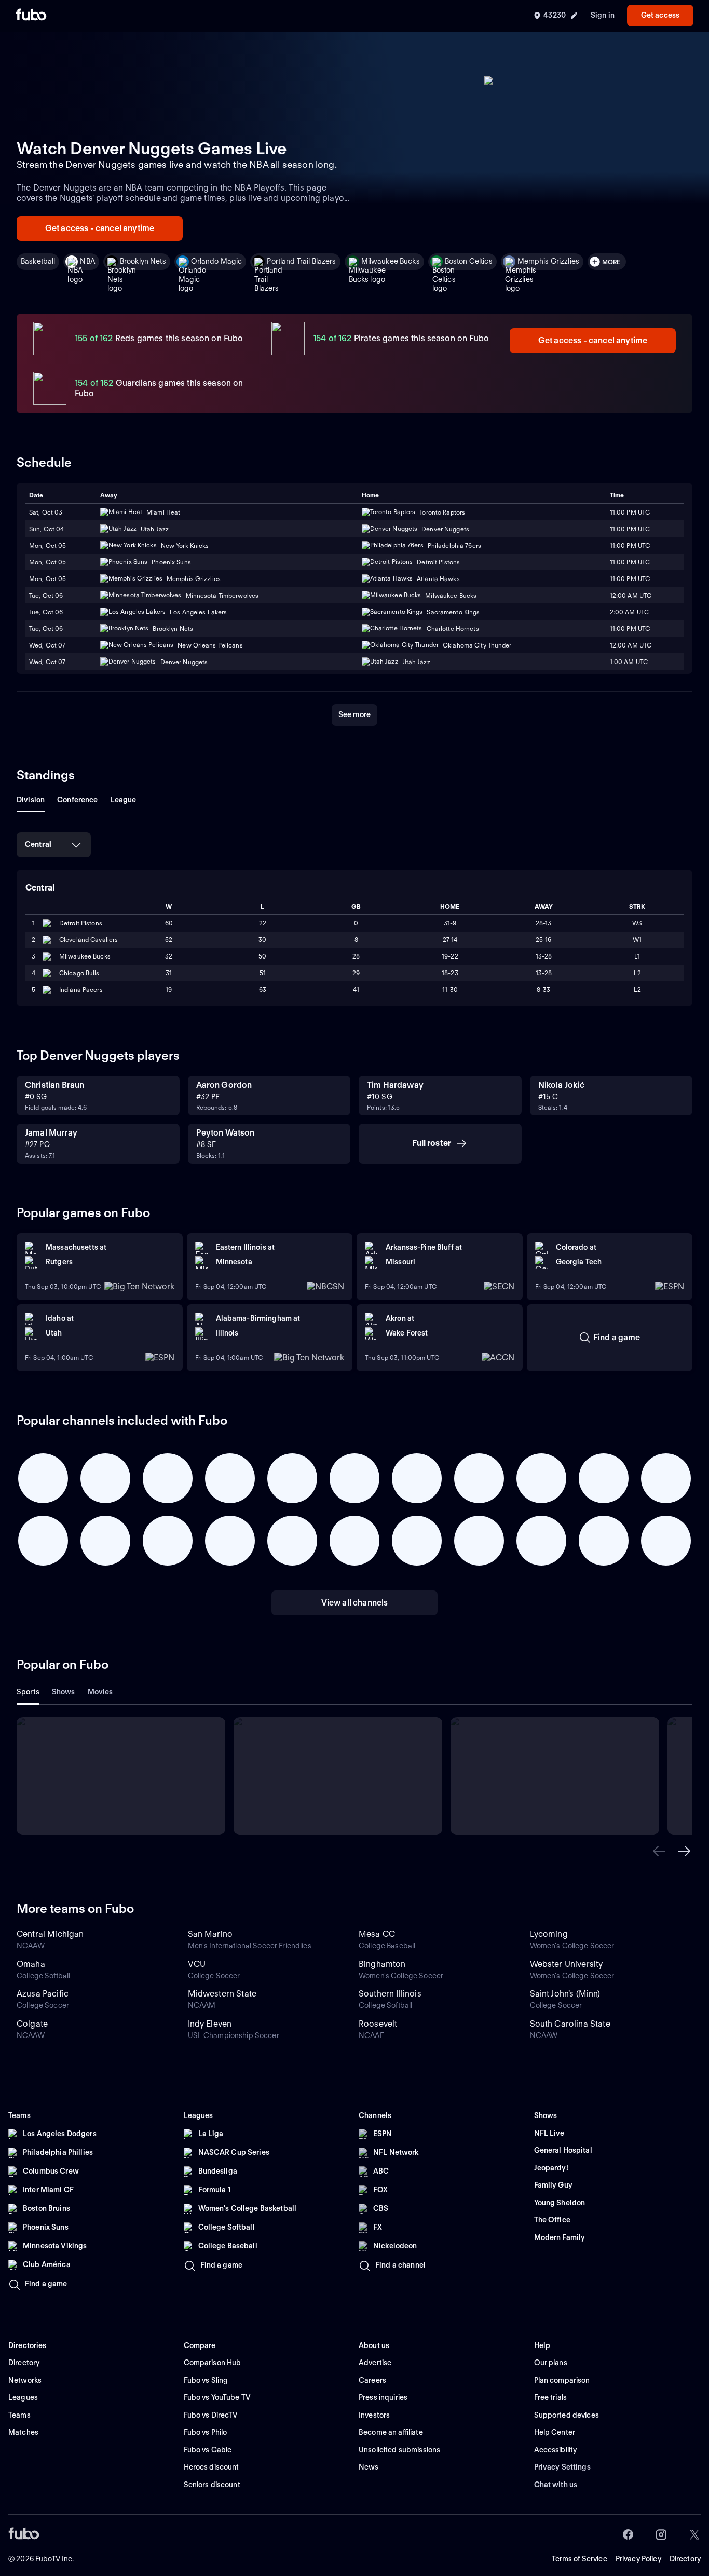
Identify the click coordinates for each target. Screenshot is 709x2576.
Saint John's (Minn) (565, 1994)
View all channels (355, 1603)
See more (354, 714)
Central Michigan (50, 1934)
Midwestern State (222, 1994)
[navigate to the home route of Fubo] (31, 16)
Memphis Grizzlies (548, 261)
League (124, 800)
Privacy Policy (638, 2559)
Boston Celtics (469, 261)
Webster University (567, 1964)
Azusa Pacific (43, 1994)
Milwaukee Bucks (391, 261)
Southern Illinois (390, 1994)
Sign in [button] (603, 15)
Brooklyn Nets (143, 261)
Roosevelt (378, 2024)
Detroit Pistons (81, 923)
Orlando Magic (217, 261)
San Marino (210, 1934)
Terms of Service (580, 2559)
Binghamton (382, 1964)
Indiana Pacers (81, 989)
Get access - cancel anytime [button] (100, 228)
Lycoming (549, 1934)
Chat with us (556, 2485)
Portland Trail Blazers (301, 261)
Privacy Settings (562, 2467)
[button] (659, 1851)
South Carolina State (570, 2024)
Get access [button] (660, 15)
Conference (77, 800)
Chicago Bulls (79, 973)
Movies (100, 1692)
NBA (87, 261)
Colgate (32, 2024)
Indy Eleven (210, 2024)
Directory (685, 2559)
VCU (197, 1964)
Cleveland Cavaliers (88, 940)
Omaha (31, 1964)
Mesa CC (377, 1934)
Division (31, 800)
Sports (28, 1692)
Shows (64, 1692)
